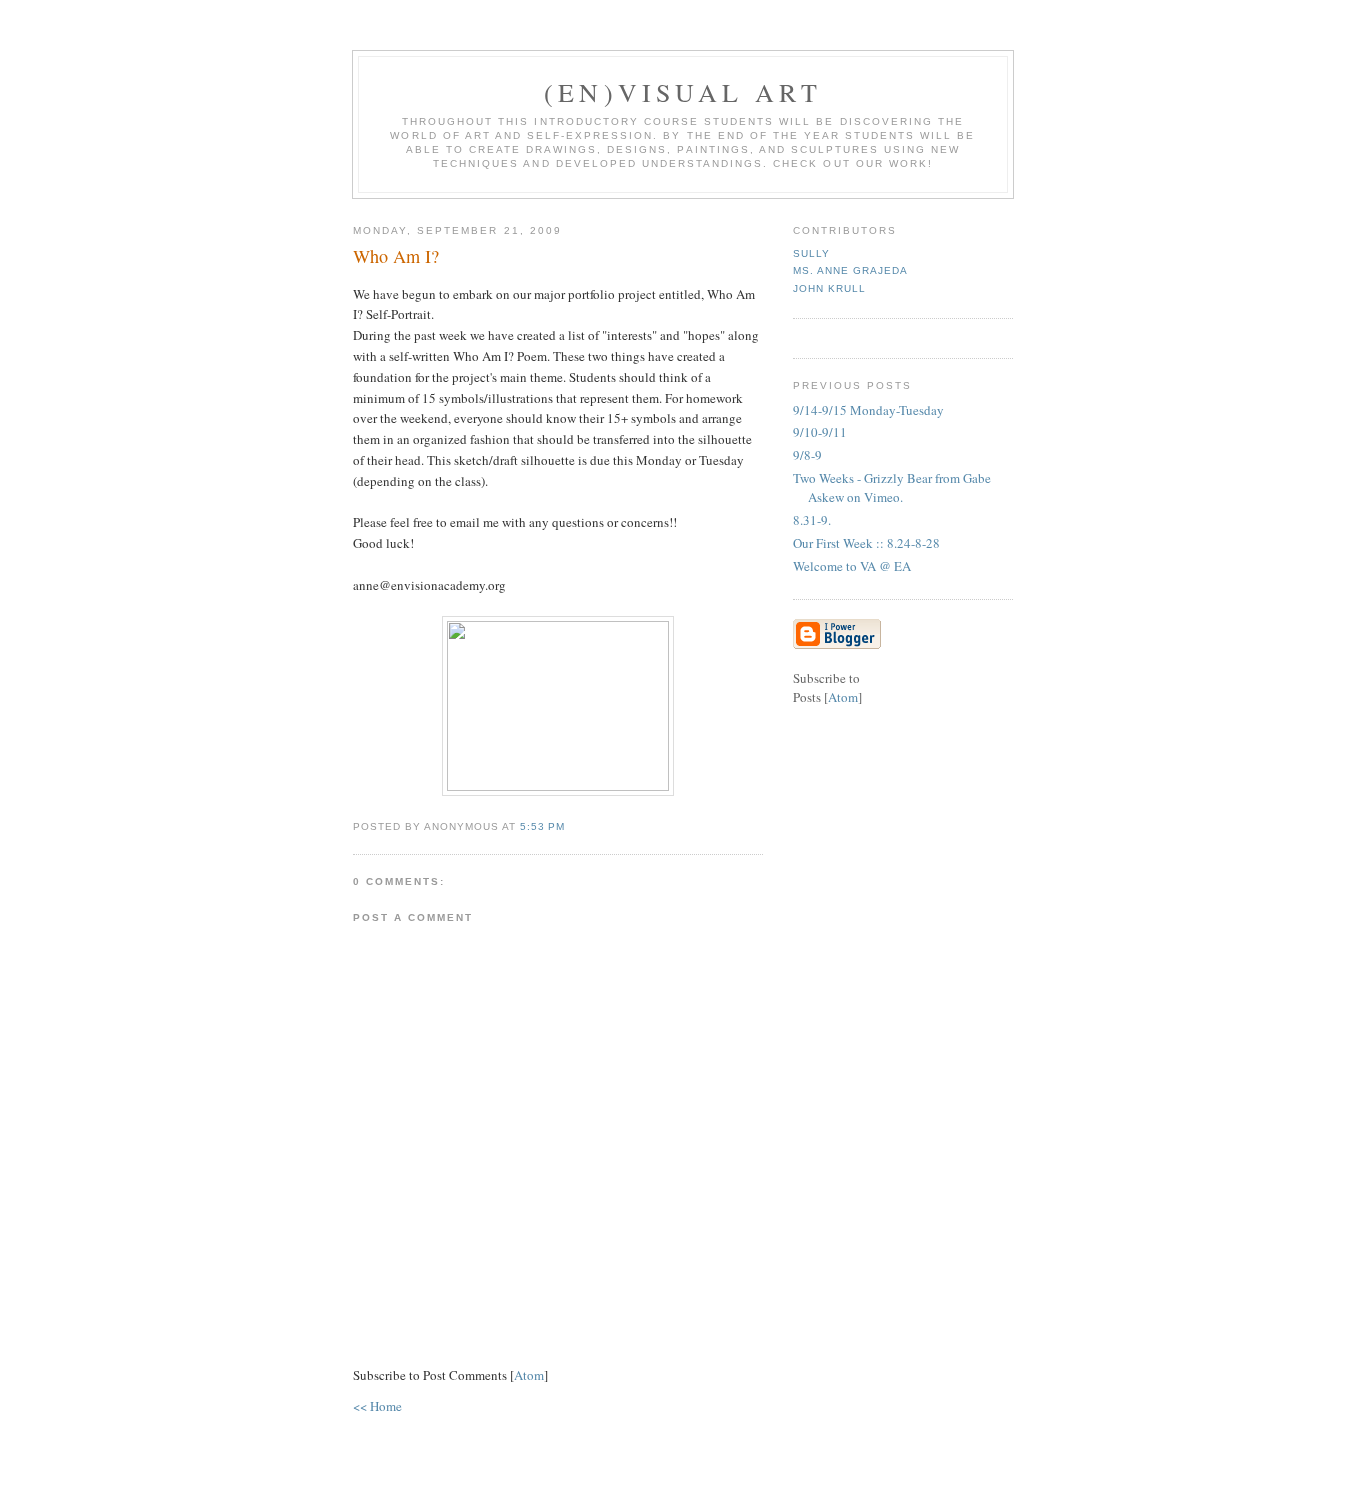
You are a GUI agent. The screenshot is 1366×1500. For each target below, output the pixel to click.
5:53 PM (542, 826)
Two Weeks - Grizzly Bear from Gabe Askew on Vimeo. (892, 488)
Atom (529, 1375)
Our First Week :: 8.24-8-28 (866, 543)
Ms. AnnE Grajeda (850, 270)
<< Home (377, 1406)
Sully (811, 253)
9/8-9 (807, 455)
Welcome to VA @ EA (852, 566)
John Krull (829, 288)
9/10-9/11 (820, 432)
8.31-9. (812, 520)
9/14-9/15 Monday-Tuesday (868, 410)
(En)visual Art (683, 92)
